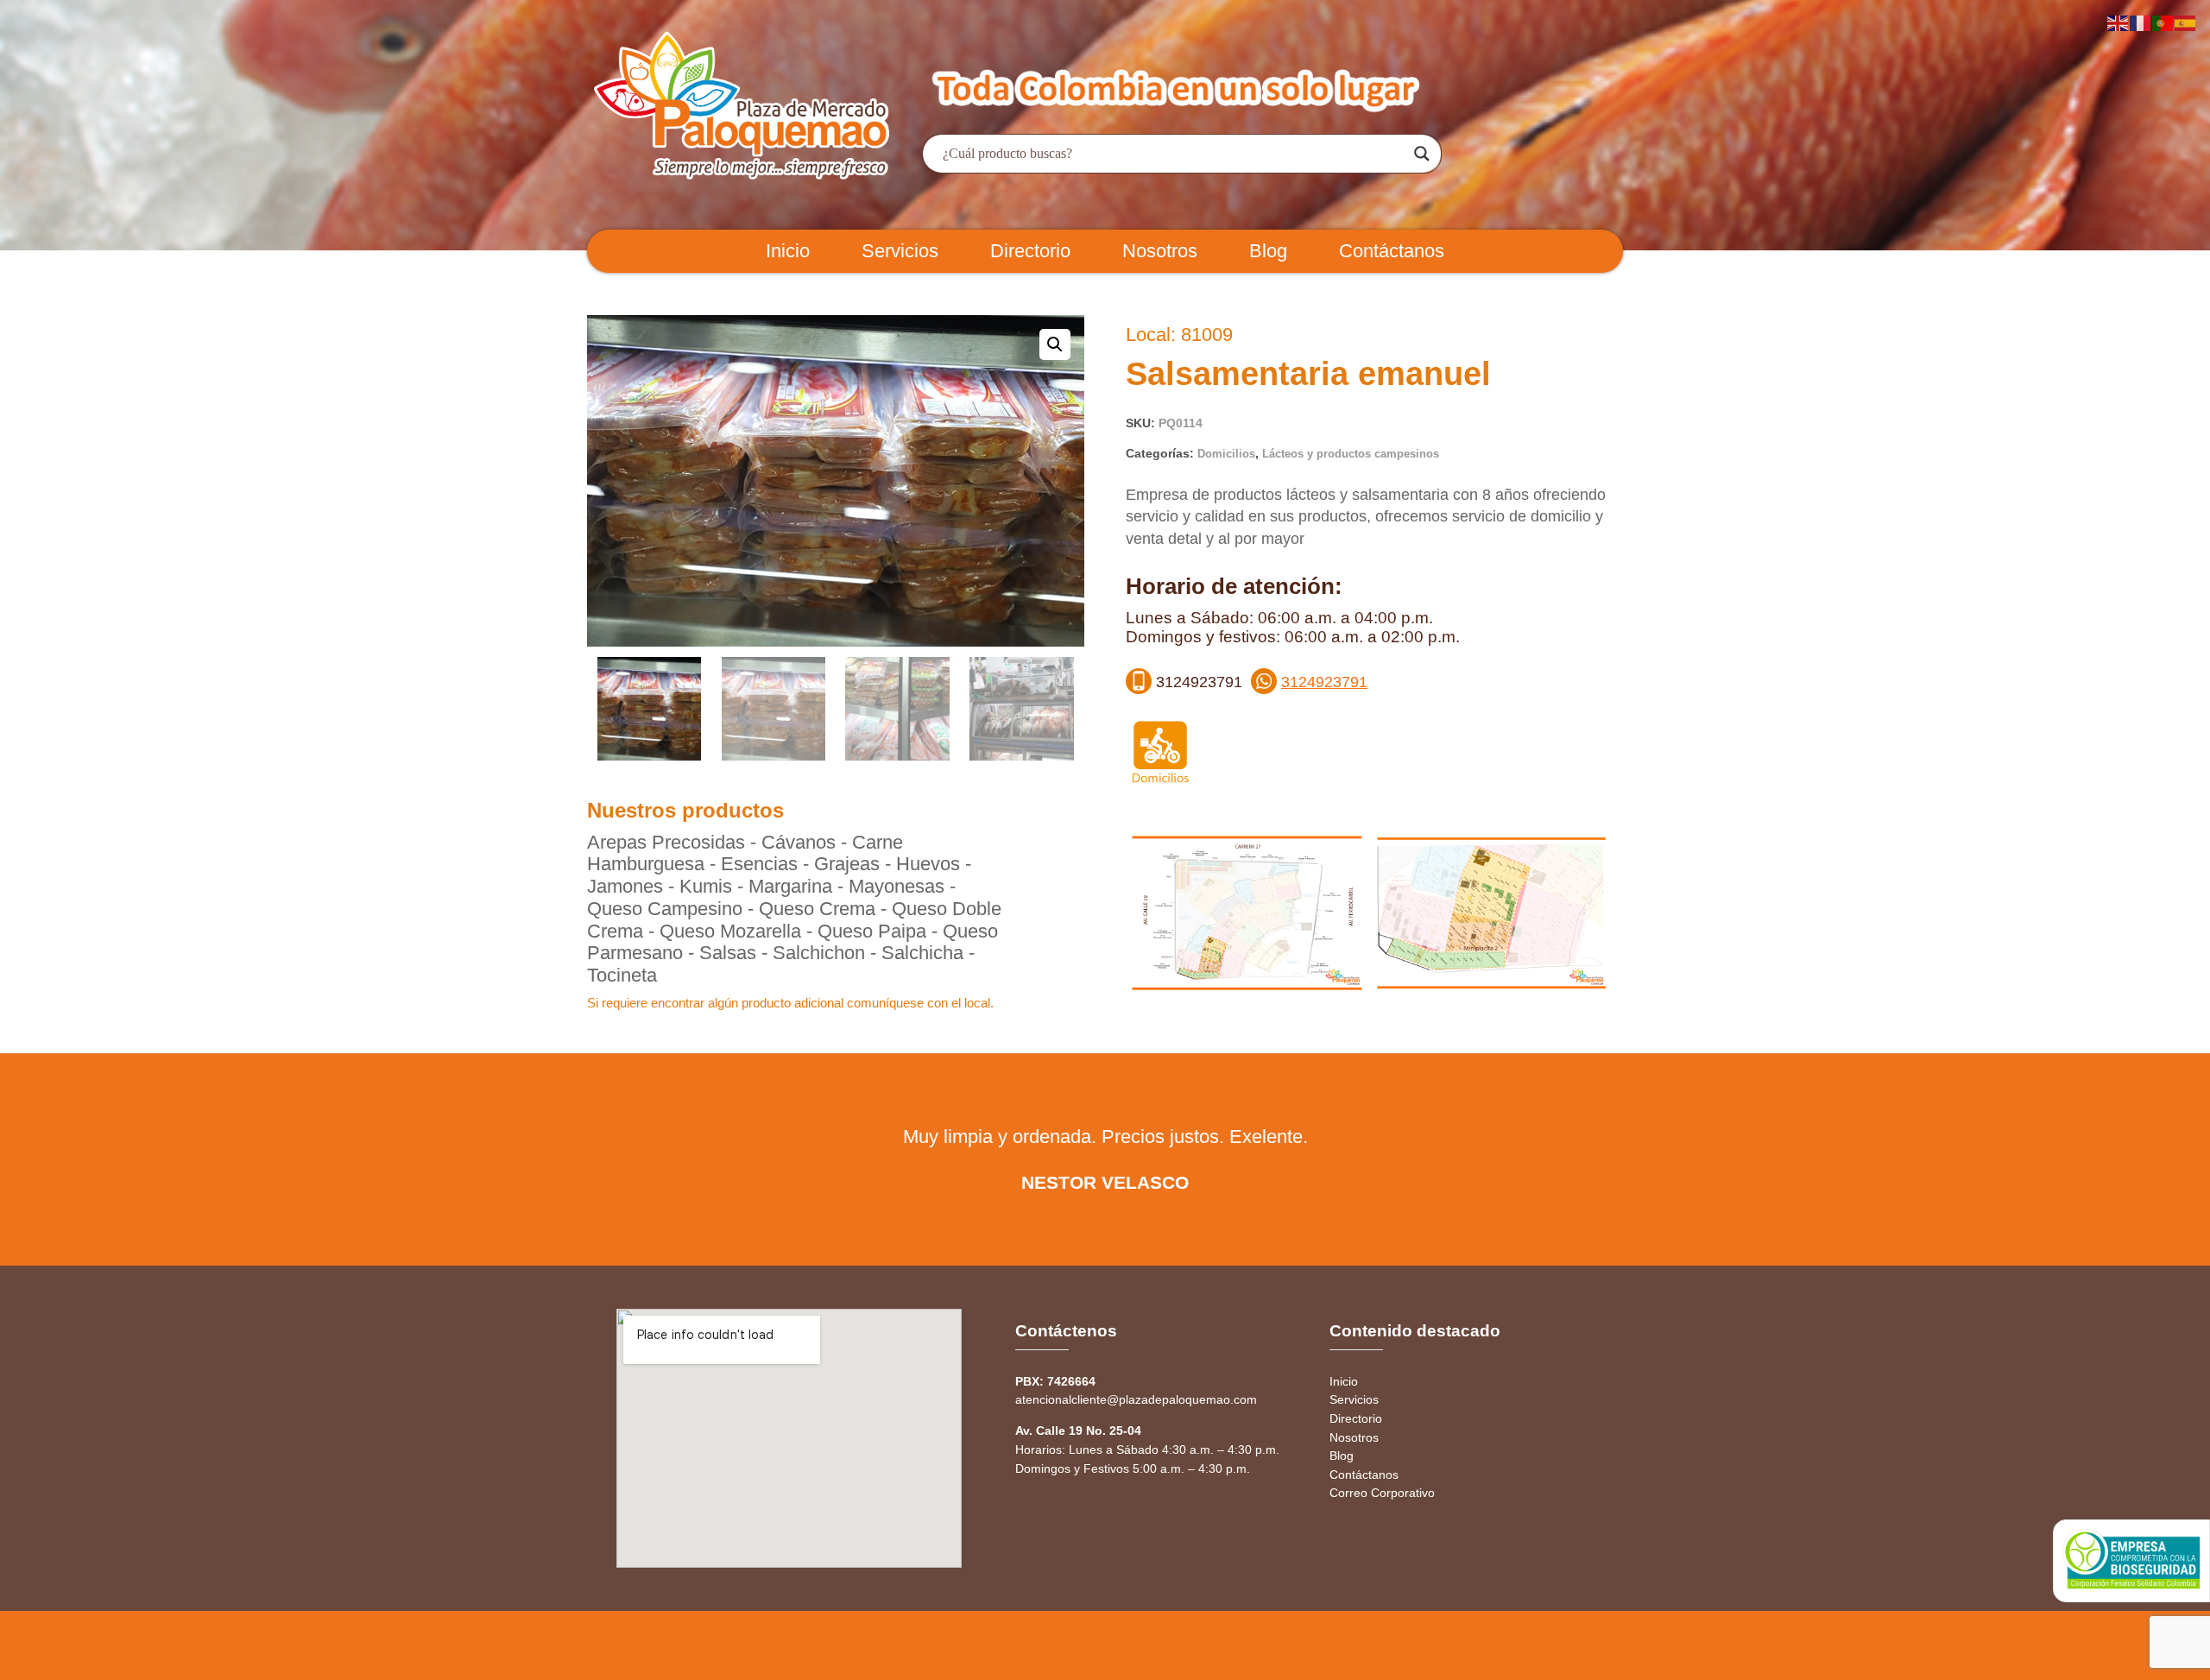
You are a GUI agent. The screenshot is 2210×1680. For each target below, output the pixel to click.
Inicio (788, 251)
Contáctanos (1392, 251)
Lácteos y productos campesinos (1351, 454)
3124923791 (1324, 682)
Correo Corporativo (1382, 1493)
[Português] (2163, 22)
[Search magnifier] (1422, 154)
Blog (1268, 251)
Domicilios (1226, 454)
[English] (2118, 22)
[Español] (2186, 22)
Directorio (1030, 251)
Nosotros (1160, 251)
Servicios (900, 251)
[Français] (2141, 22)
